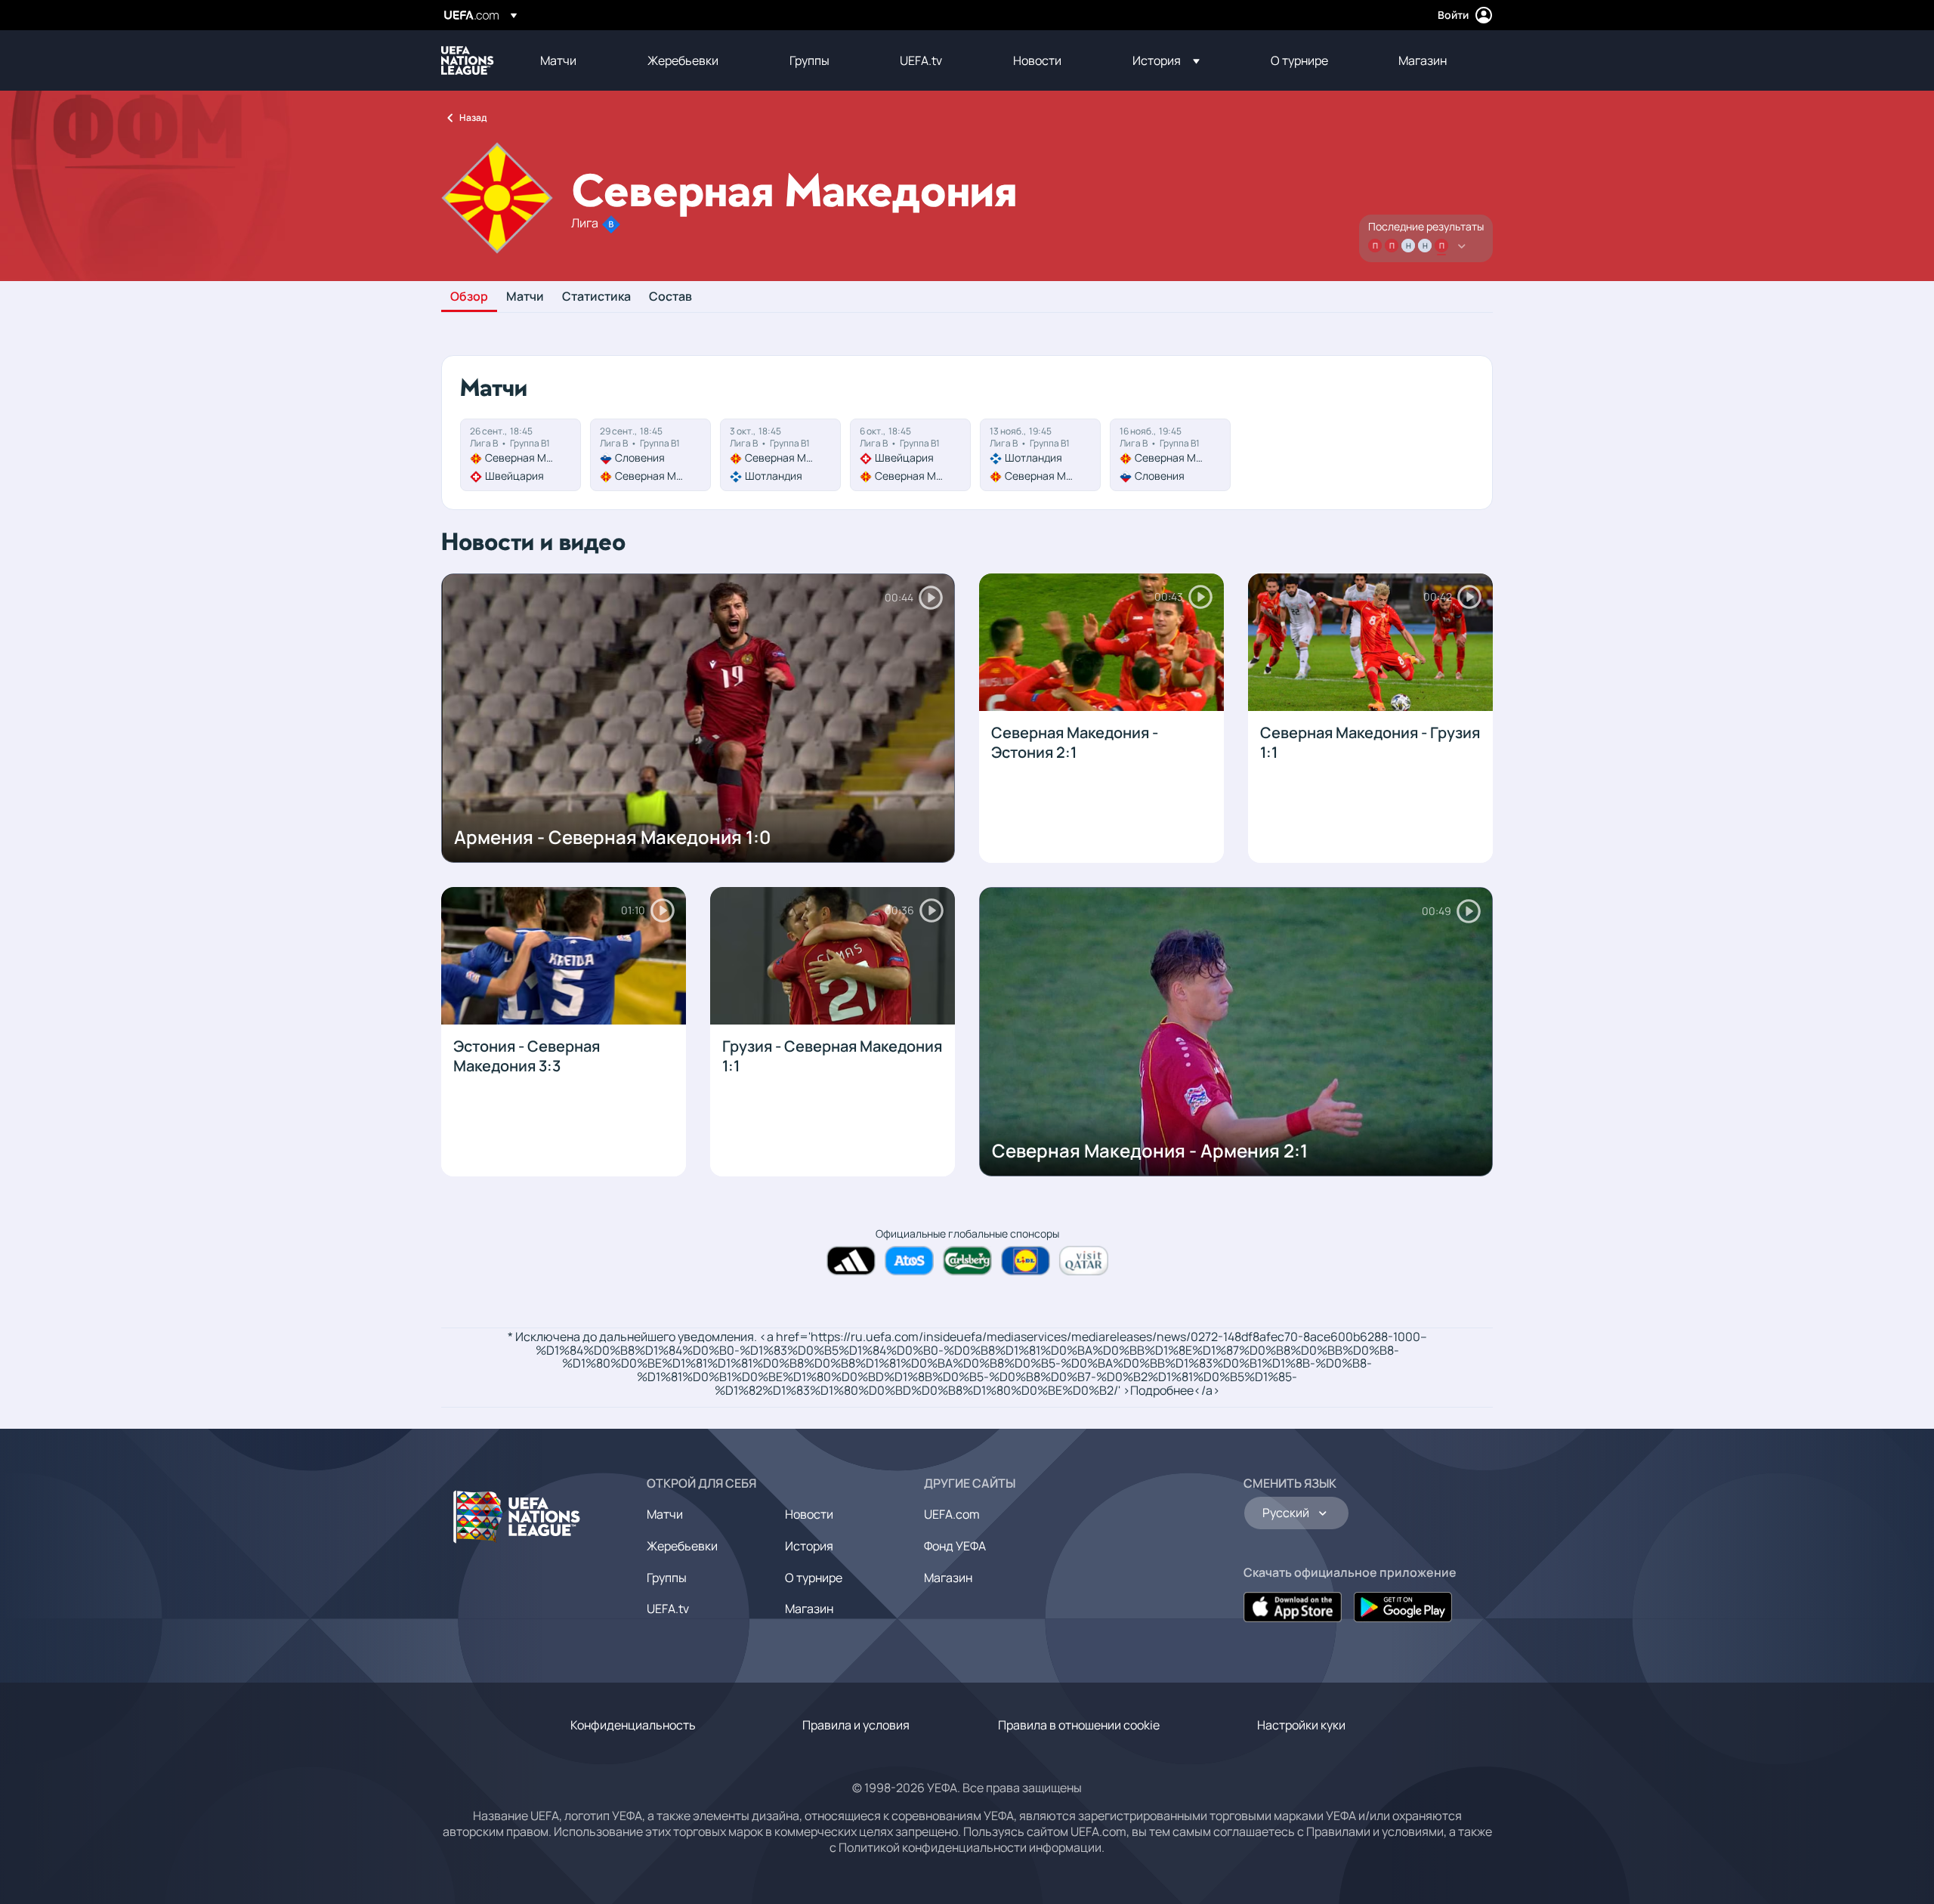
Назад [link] (473, 117)
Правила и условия (856, 1725)
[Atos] (909, 1261)
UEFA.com (952, 1514)
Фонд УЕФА (955, 1546)
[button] (1166, 60)
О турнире (814, 1578)
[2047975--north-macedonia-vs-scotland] (780, 455)
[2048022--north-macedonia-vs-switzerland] (521, 455)
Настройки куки (1301, 1725)
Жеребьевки (682, 1546)
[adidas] (851, 1261)
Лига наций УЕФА (468, 60)
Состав (670, 297)
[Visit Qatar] (1084, 1261)
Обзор (469, 297)
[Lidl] (1026, 1261)
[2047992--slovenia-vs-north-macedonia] (650, 455)
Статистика (596, 297)
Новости (809, 1514)
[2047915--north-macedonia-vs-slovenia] (1170, 455)
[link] (558, 60)
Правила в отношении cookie (1079, 1725)
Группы (667, 1578)
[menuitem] (575, 60)
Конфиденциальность (633, 1725)
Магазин (809, 1609)
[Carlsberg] (967, 1261)
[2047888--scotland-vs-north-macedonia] (1040, 455)
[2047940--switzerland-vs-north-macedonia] (910, 455)
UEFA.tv (668, 1609)
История (809, 1546)
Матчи (525, 297)
